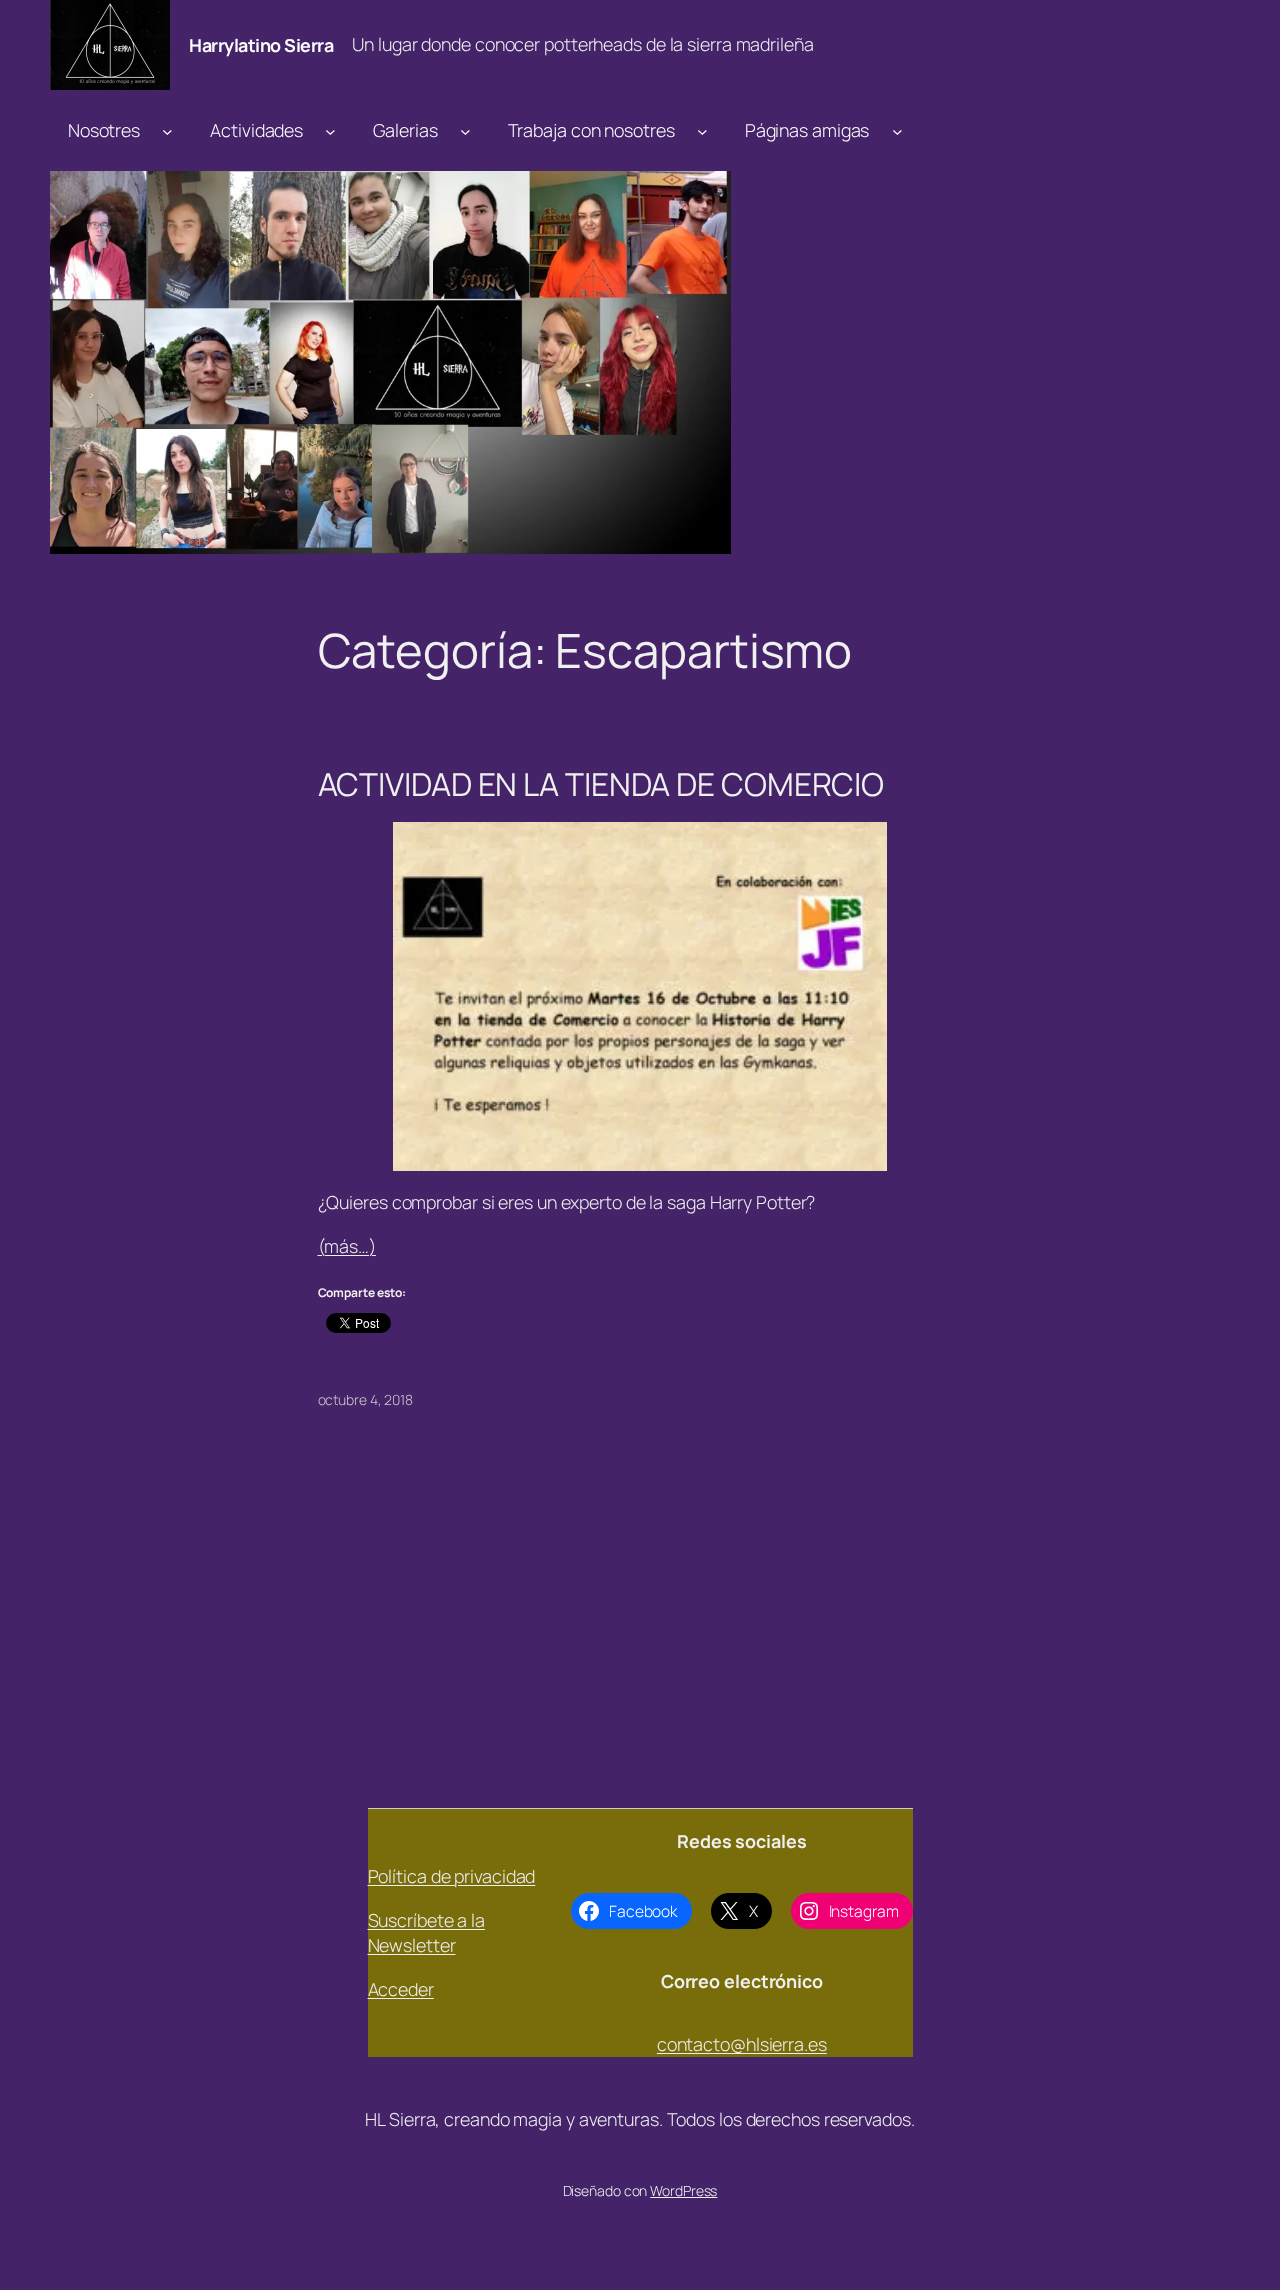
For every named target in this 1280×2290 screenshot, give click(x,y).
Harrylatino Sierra (261, 45)
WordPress (683, 2190)
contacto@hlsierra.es (742, 2044)
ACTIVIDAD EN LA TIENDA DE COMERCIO (601, 785)
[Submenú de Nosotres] (167, 130)
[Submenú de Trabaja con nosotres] (702, 130)
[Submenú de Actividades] (330, 130)
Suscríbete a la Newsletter (427, 1932)
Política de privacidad (452, 1876)
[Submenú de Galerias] (465, 130)
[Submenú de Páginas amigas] (897, 130)
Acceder (401, 1989)
